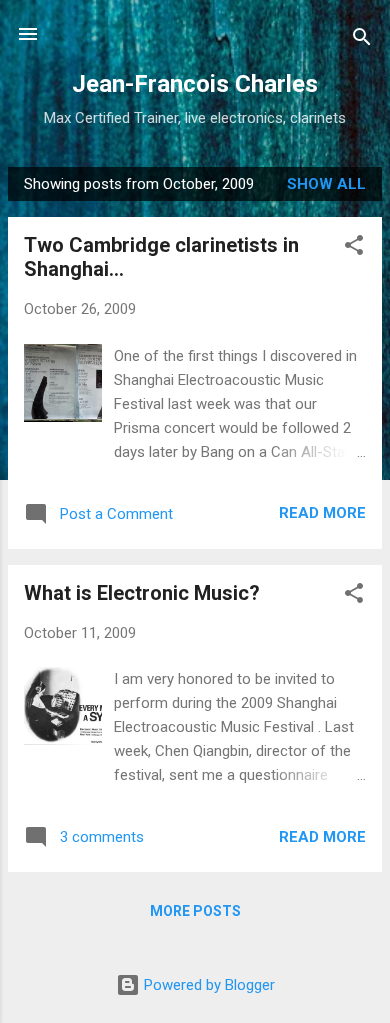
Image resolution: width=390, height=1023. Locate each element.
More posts (195, 911)
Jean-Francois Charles (195, 84)
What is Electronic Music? (142, 593)
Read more (322, 513)
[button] (354, 248)
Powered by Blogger (207, 985)
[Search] (362, 40)
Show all (326, 184)
